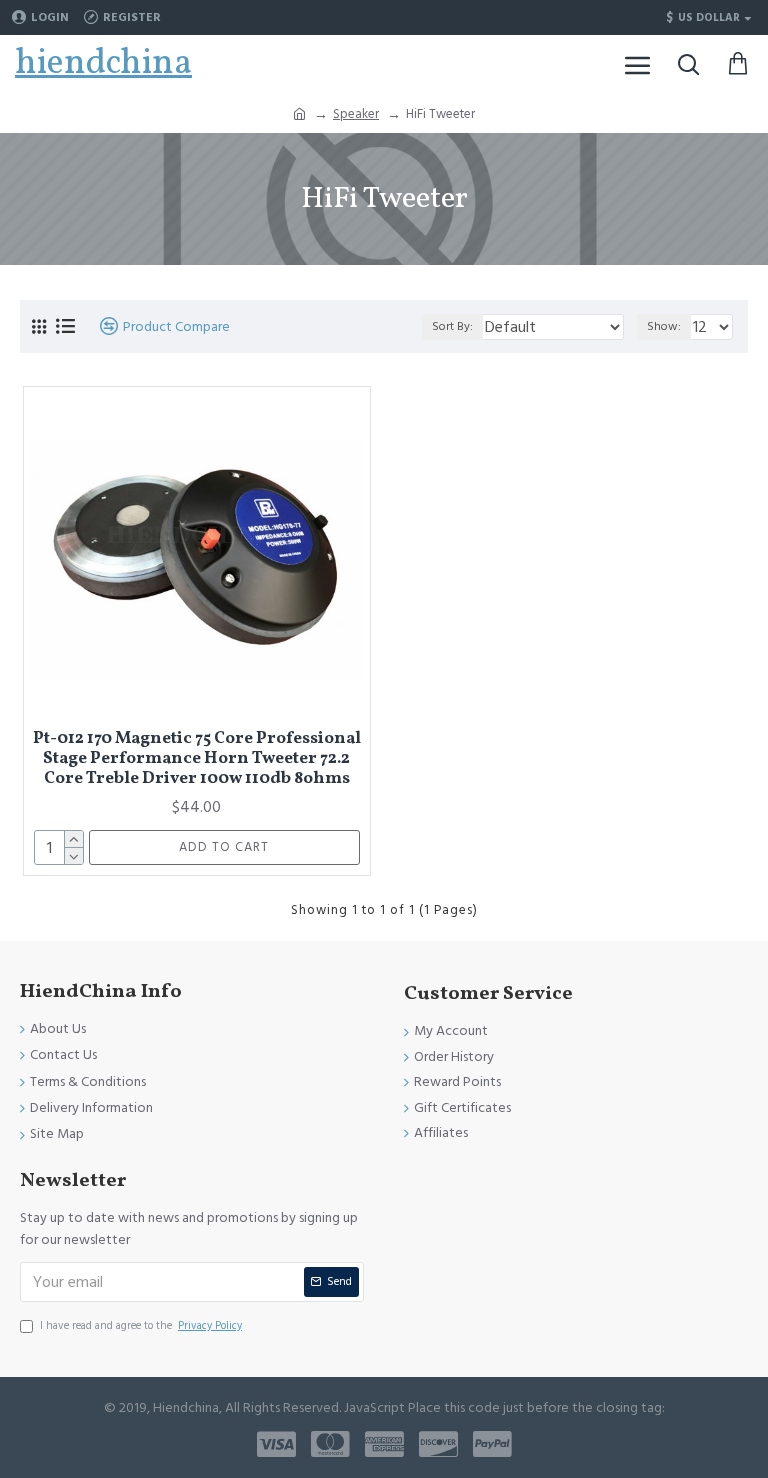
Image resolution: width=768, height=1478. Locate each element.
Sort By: (452, 326)
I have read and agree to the (141, 1325)
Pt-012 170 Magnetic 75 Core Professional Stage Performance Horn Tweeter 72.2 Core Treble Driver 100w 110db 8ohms (197, 759)
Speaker (356, 114)
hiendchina (103, 64)
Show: (664, 326)
